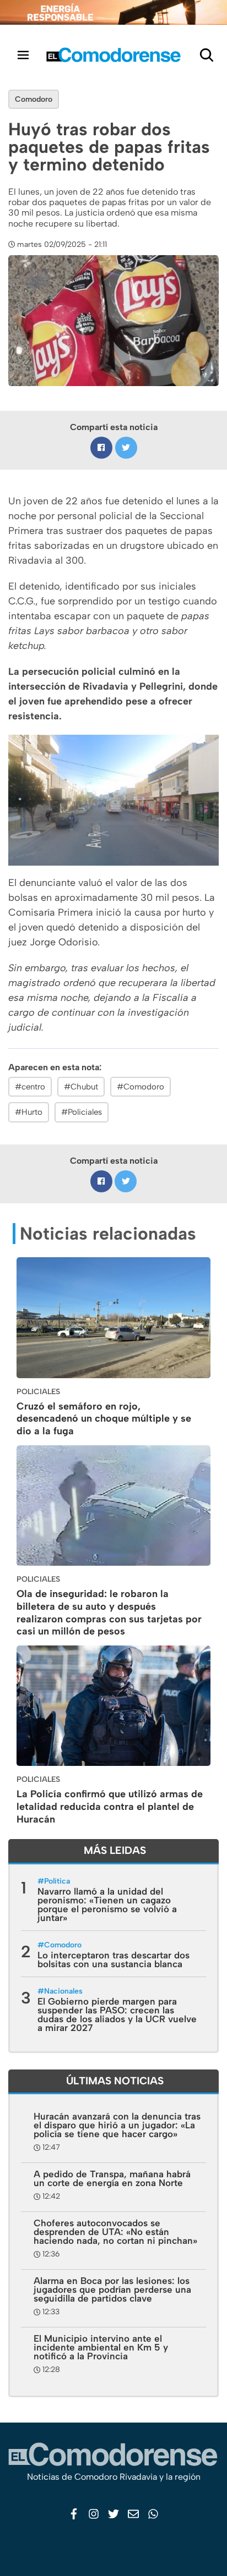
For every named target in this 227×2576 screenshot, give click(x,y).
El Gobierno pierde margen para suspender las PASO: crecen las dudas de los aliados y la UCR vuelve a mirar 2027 (117, 2014)
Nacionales (63, 1991)
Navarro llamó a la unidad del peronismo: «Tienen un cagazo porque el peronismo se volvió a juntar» (107, 1905)
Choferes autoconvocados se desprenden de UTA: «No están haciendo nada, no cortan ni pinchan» (115, 2232)
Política (57, 1881)
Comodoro (34, 99)
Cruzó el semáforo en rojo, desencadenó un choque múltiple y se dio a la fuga (104, 1419)
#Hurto (29, 1112)
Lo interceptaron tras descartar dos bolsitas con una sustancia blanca (113, 1959)
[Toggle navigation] (23, 55)
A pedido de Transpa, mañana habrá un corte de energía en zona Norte (112, 2178)
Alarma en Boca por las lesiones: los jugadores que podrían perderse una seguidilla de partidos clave (112, 2289)
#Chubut (81, 1087)
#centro (30, 1087)
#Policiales (82, 1112)
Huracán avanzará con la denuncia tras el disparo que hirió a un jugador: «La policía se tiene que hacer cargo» (117, 2125)
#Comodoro (140, 1087)
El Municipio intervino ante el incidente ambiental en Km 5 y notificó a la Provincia (101, 2347)
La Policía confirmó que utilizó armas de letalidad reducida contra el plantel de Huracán (110, 1807)
